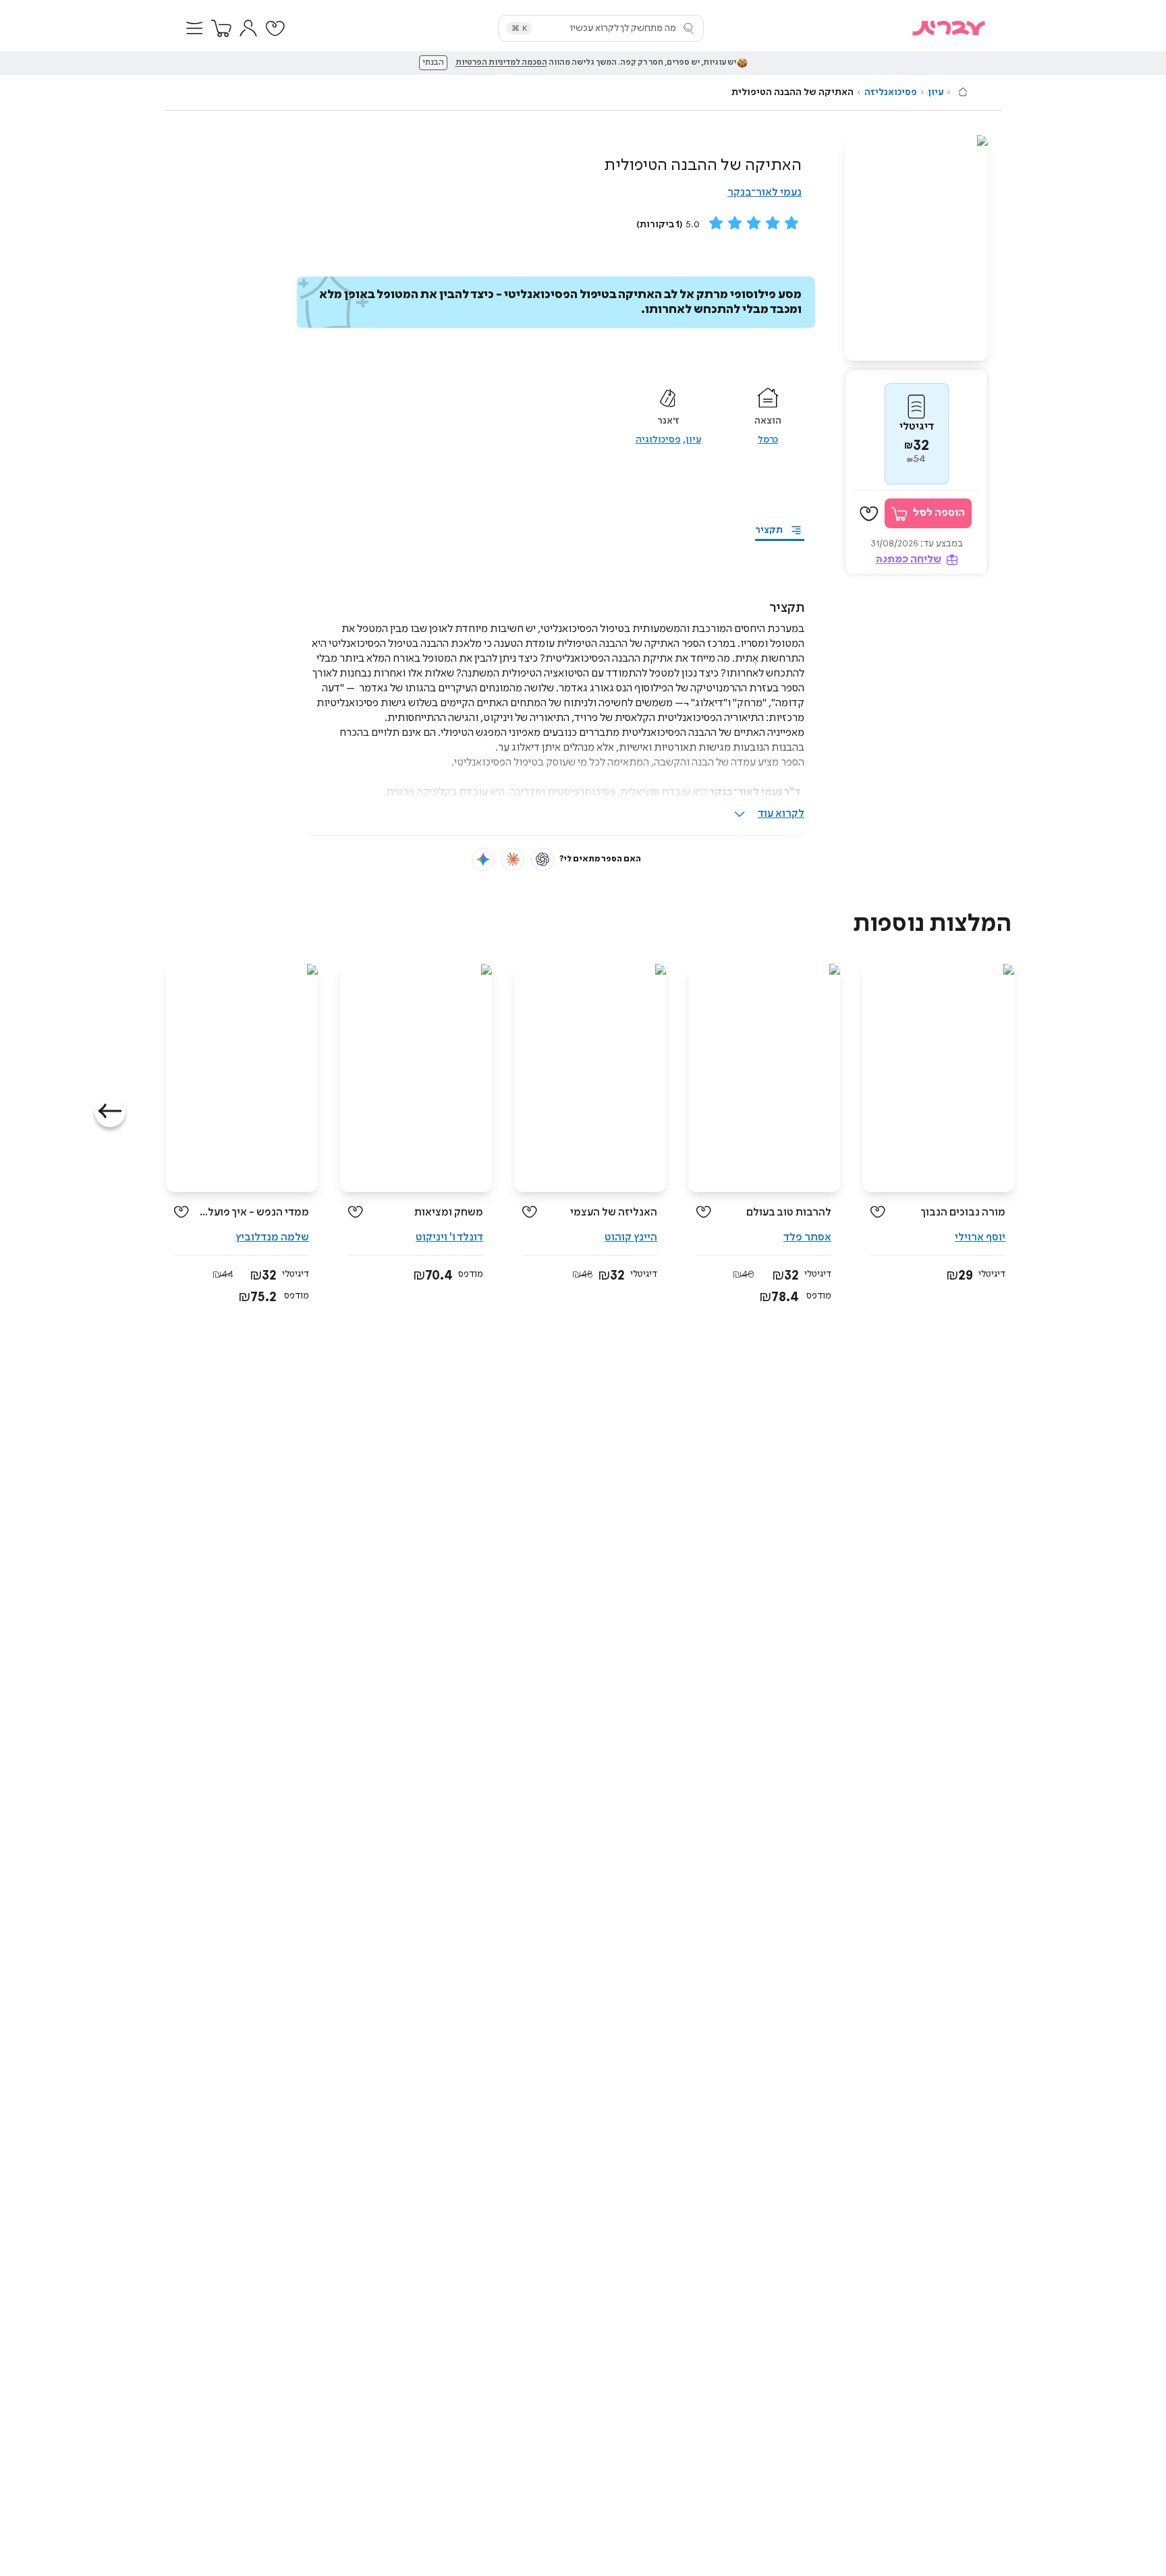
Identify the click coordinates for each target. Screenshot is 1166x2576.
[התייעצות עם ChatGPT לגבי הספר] (543, 859)
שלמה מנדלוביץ (272, 1237)
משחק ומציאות (449, 1212)
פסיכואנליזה (891, 92)
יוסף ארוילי (980, 1237)
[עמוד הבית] (963, 92)
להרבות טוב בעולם (789, 1212)
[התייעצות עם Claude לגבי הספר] (513, 859)
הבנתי (433, 63)
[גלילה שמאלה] (110, 1112)
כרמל (768, 440)
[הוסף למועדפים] (869, 514)
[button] (194, 28)
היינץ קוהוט (631, 1237)
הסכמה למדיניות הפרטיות (501, 63)
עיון (936, 92)
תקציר (769, 530)
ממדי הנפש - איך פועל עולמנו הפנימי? (254, 1212)
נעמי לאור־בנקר (765, 193)
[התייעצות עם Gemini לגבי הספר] (483, 859)
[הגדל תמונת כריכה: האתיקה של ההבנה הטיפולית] (916, 248)
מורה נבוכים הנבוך (963, 1212)
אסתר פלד (807, 1237)
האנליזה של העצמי (614, 1212)
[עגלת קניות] (221, 28)
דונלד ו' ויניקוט (449, 1237)
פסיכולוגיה (658, 440)
